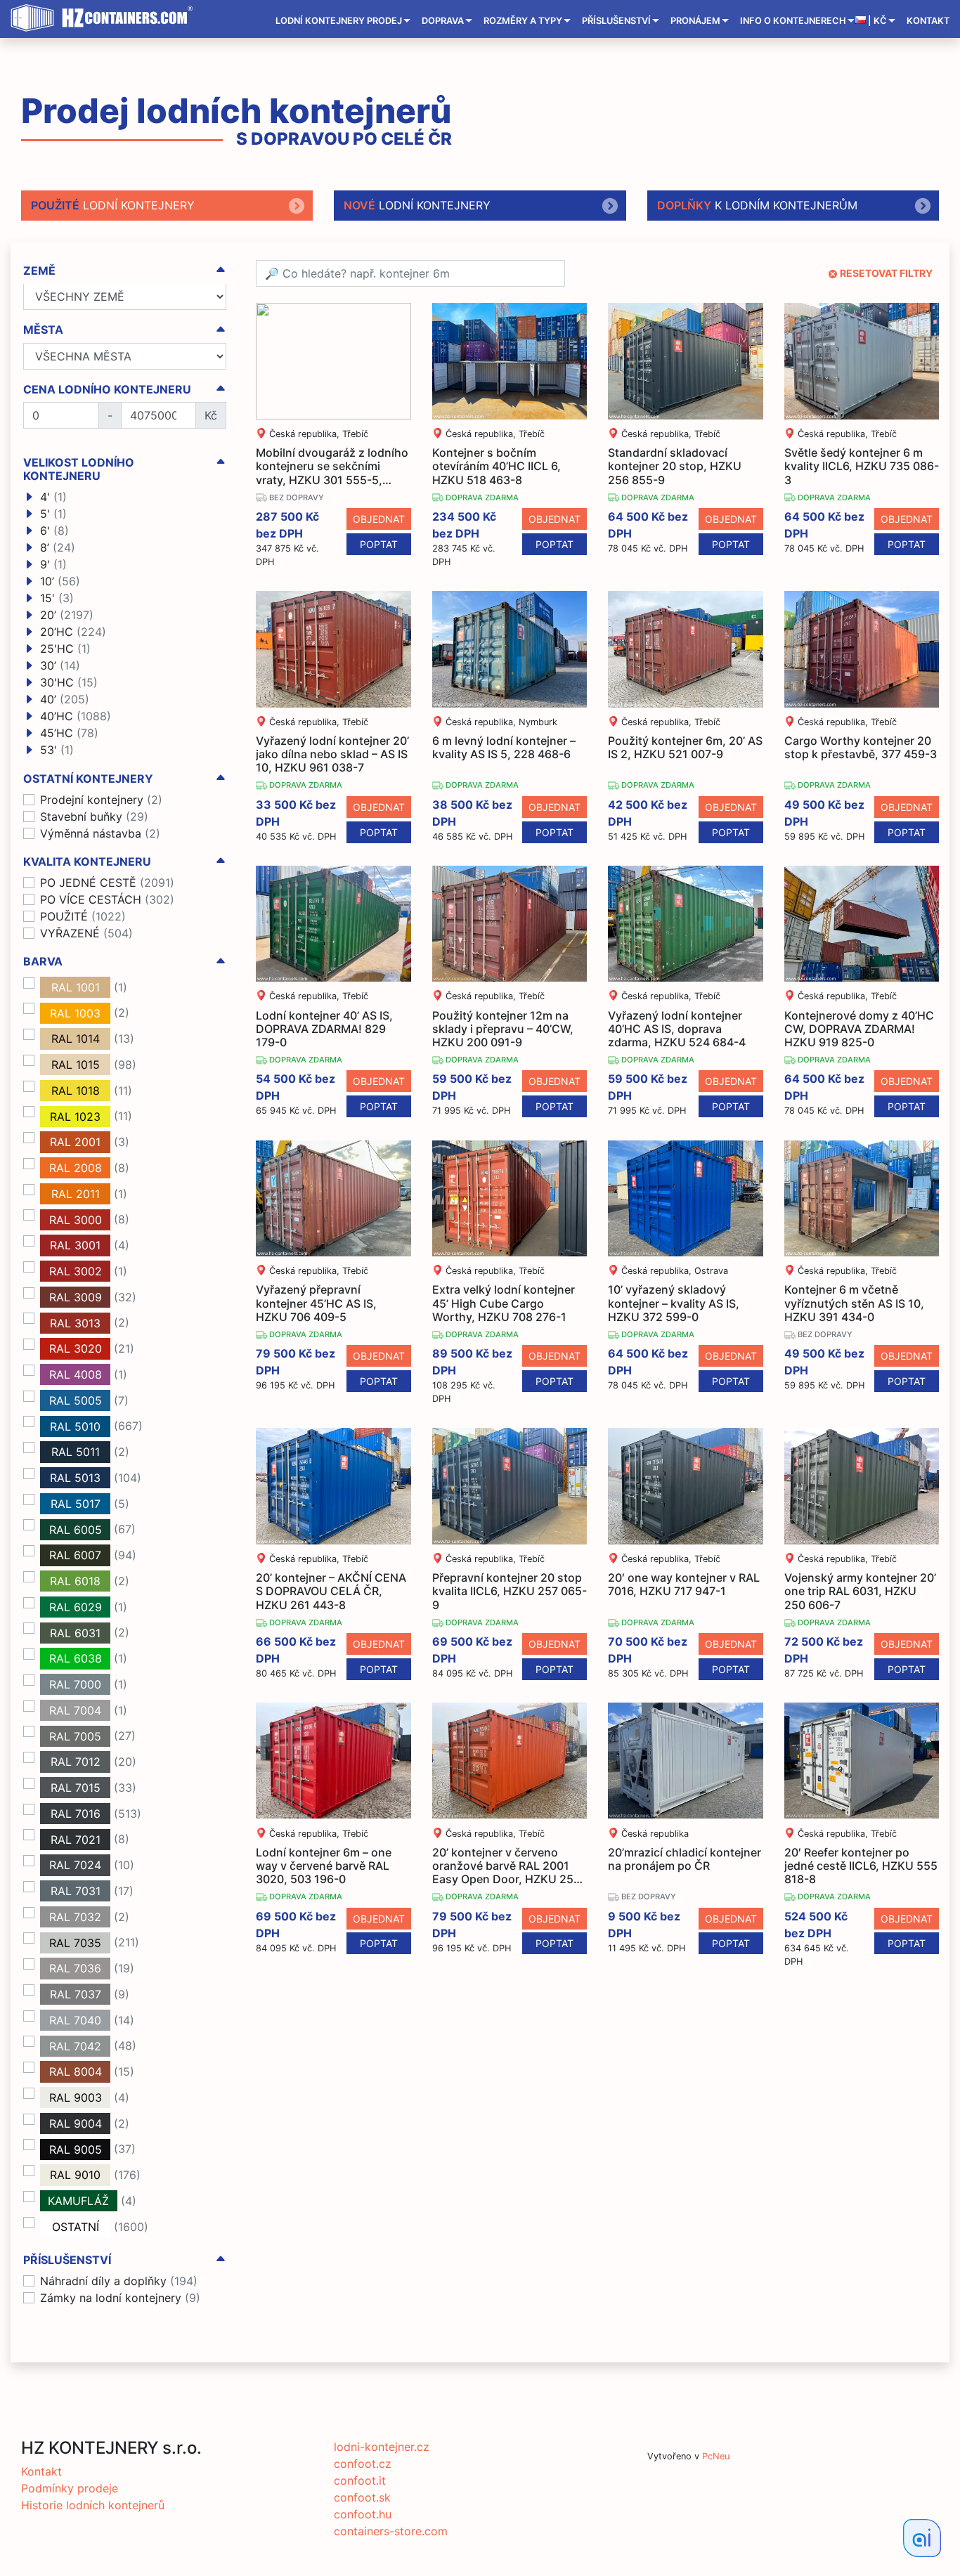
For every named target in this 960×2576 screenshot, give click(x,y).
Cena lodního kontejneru (107, 390)
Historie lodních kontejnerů (93, 2505)
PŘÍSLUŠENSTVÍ (616, 21)
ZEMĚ (39, 271)
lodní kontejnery (113, 205)
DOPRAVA (443, 21)
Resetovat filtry (886, 273)
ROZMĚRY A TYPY (523, 21)
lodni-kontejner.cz (382, 2447)
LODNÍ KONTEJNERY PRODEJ (339, 21)
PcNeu (716, 2456)
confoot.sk (362, 2497)
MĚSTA (43, 331)
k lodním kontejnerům (757, 205)
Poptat (379, 544)
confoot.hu (363, 2514)
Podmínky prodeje (70, 2488)
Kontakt (928, 21)
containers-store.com (391, 2531)
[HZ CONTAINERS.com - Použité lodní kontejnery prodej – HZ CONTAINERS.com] (105, 18)
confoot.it (360, 2480)
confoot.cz (363, 2464)
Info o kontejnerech (793, 21)
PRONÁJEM (695, 21)
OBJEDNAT (379, 519)
